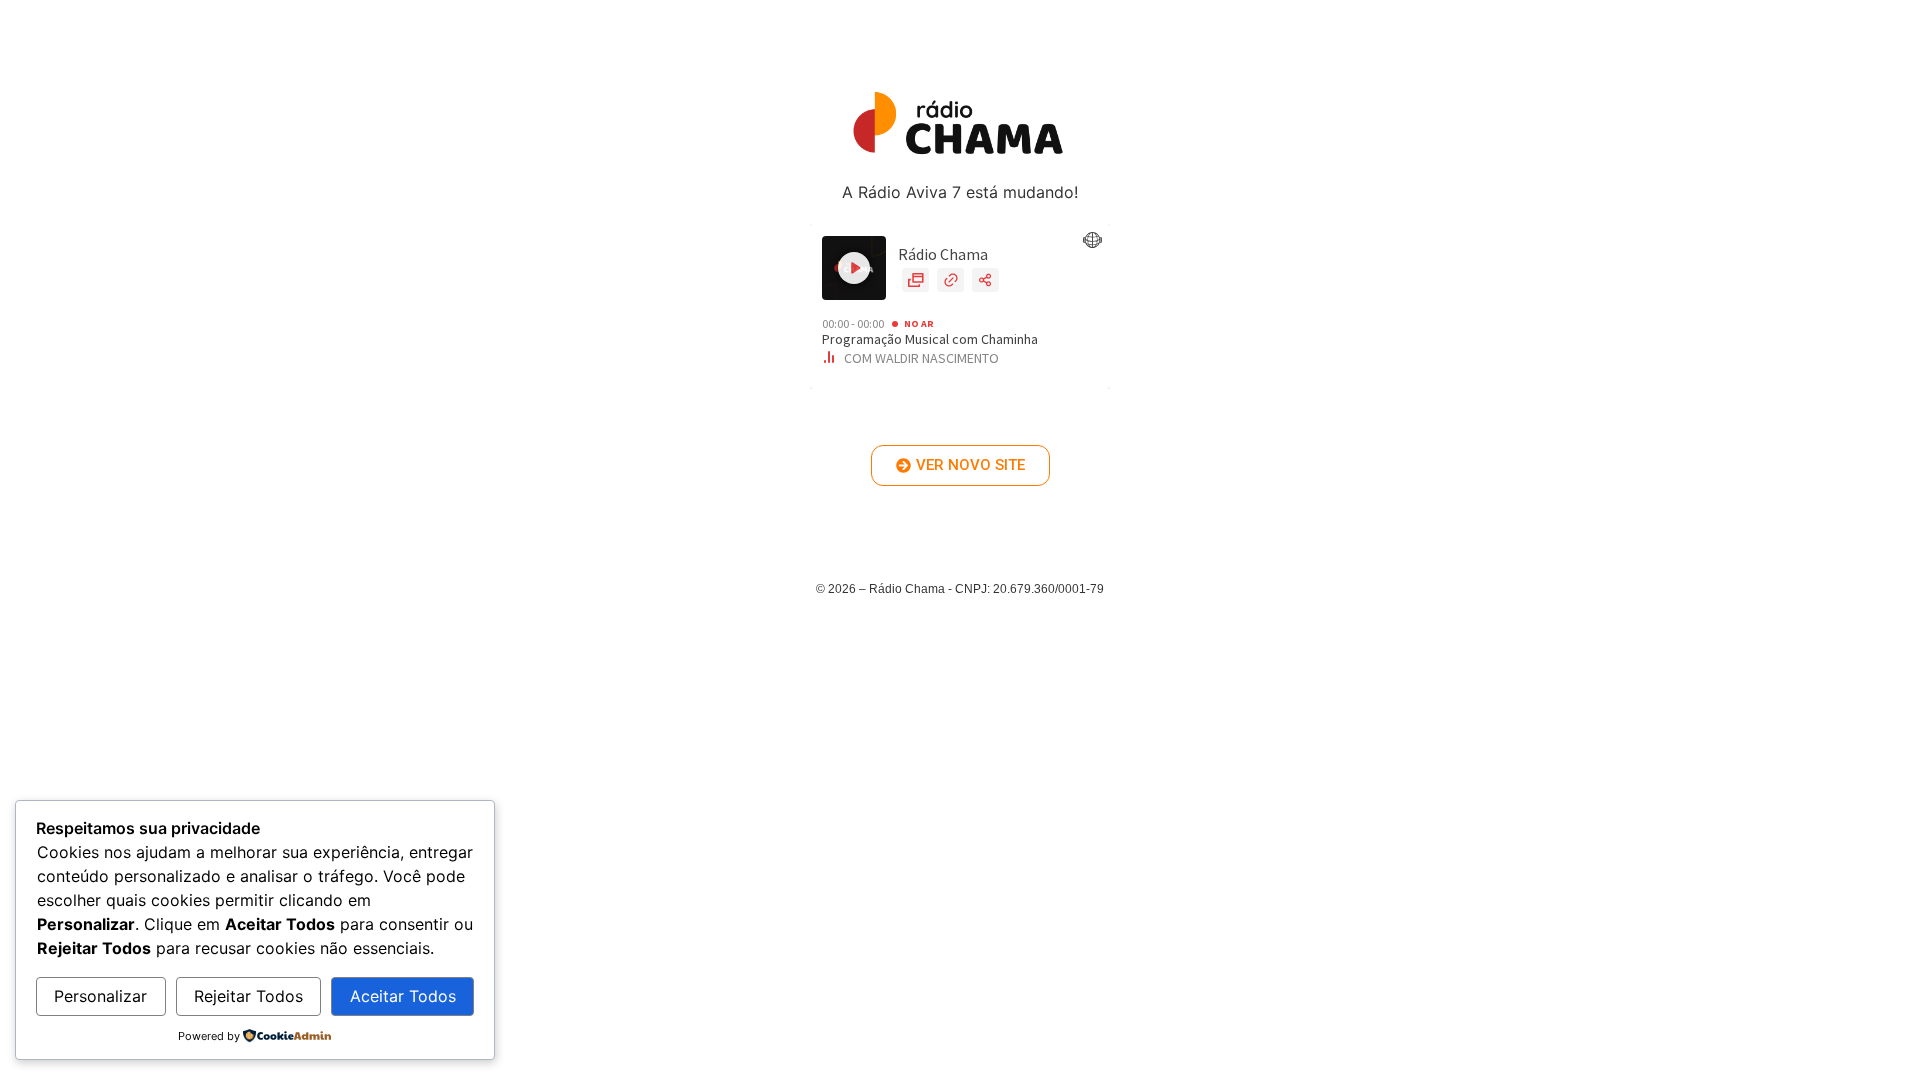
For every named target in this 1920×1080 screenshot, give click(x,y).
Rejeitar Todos (248, 996)
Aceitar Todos (403, 996)
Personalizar (100, 996)
